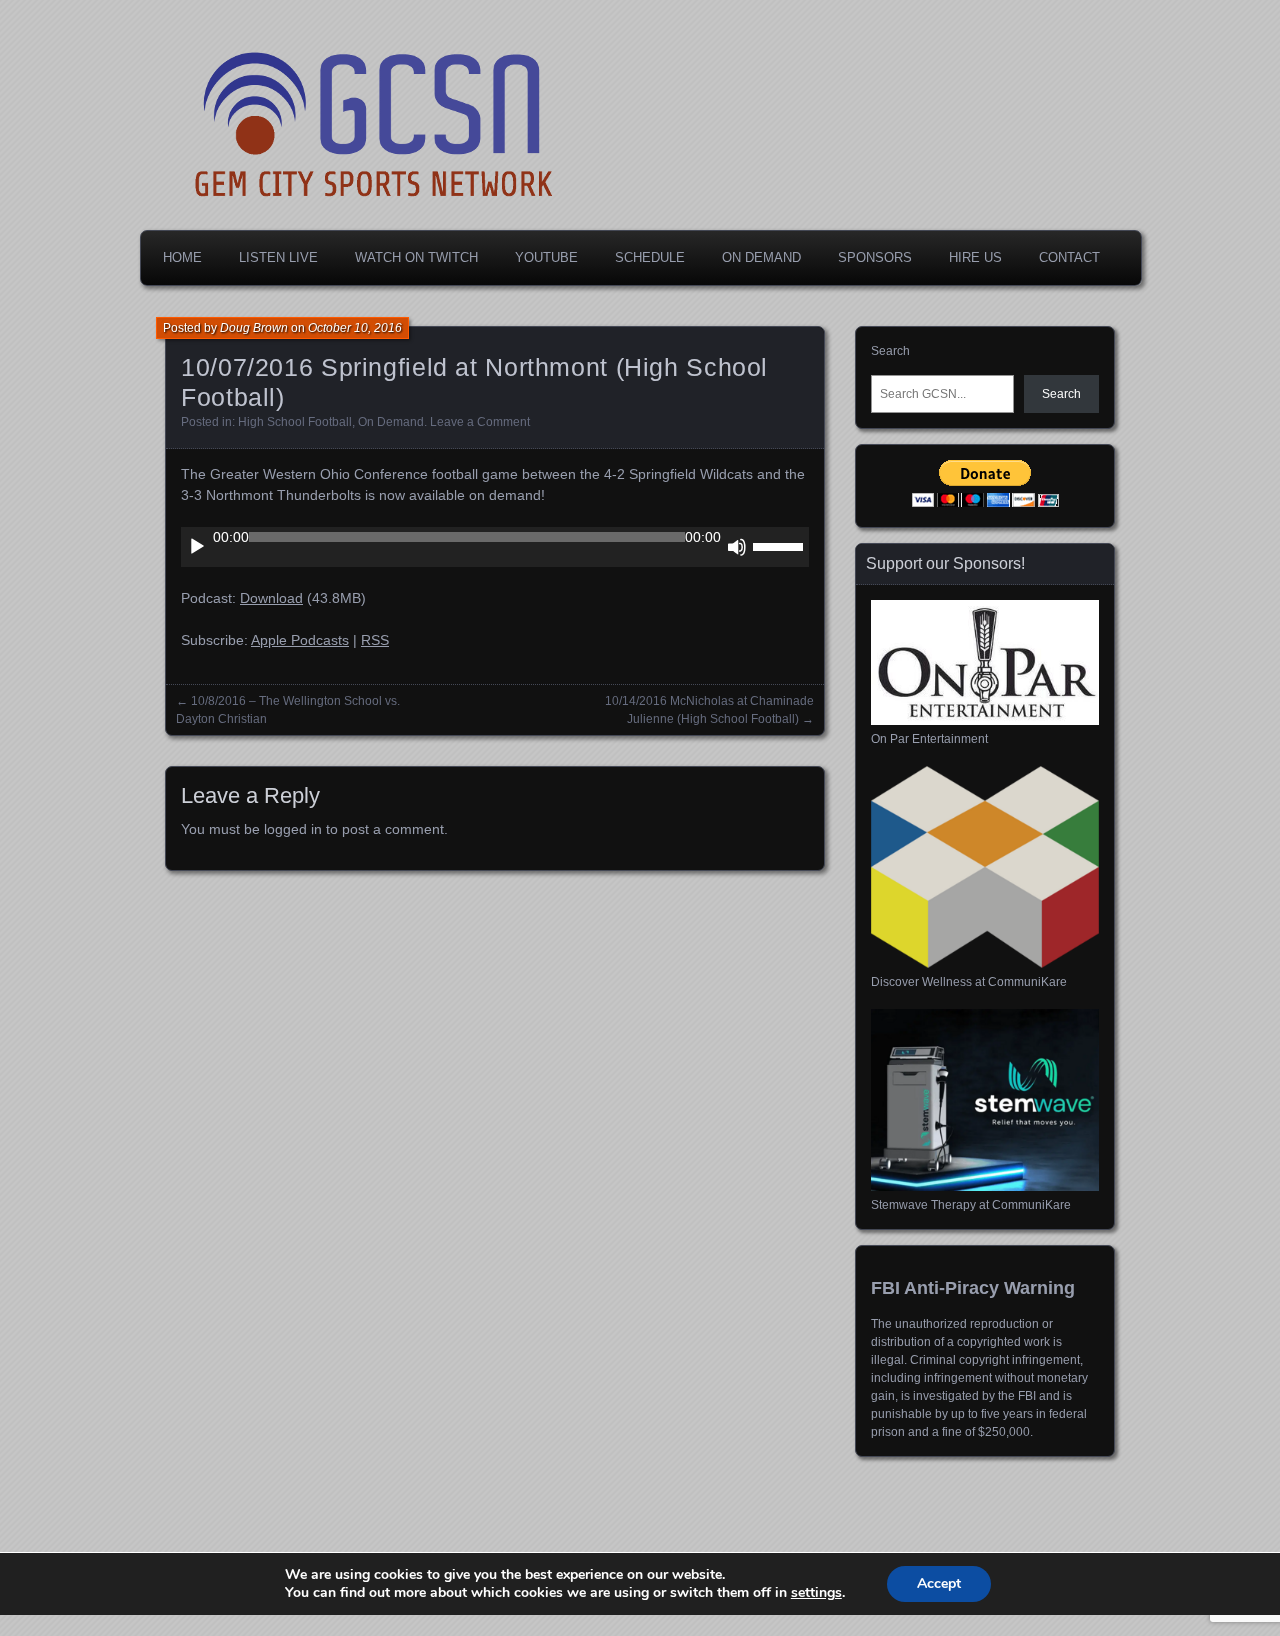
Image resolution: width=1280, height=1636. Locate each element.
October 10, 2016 (355, 328)
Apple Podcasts (300, 640)
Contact (1069, 257)
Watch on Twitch (416, 257)
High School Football (295, 422)
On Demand (761, 257)
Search (890, 351)
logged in (293, 829)
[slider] (781, 545)
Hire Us (975, 257)
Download (271, 598)
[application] (495, 547)
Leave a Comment (480, 422)
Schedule (650, 257)
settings (816, 1593)
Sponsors (875, 257)
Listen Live (278, 257)
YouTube (546, 257)
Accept (939, 1583)
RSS (375, 640)
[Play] (197, 547)
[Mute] (737, 547)
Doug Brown (254, 328)
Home (182, 257)
